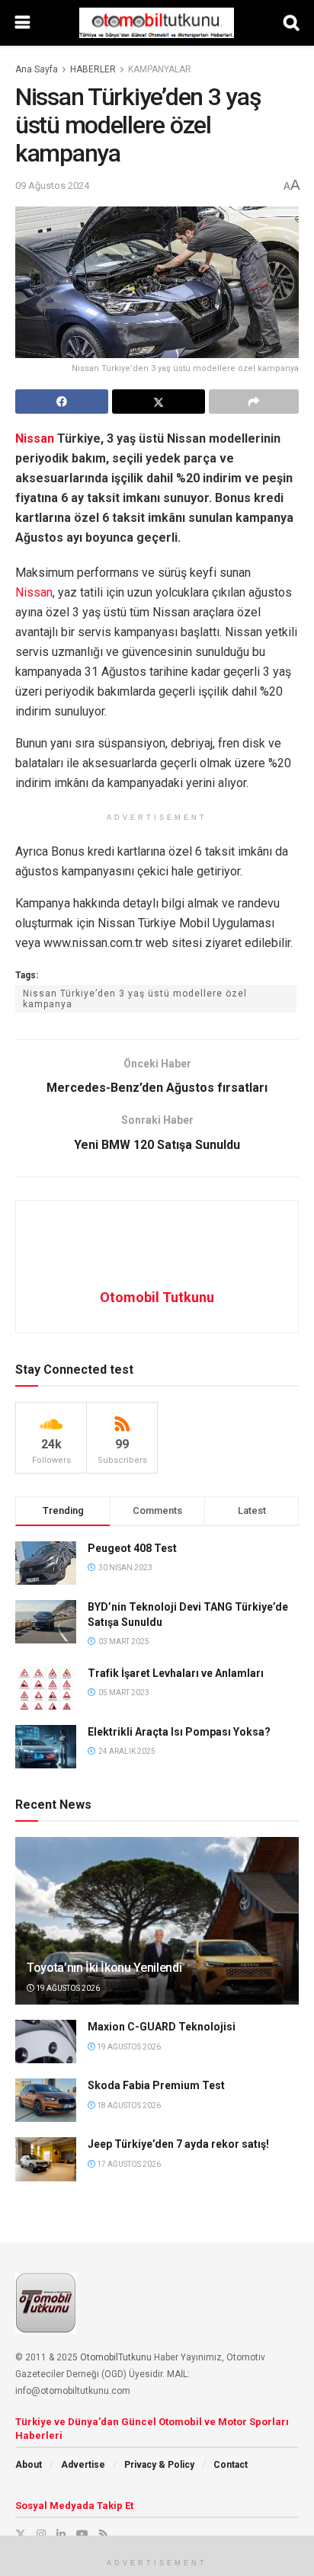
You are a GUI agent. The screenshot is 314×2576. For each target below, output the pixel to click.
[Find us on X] (21, 2534)
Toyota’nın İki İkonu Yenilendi (104, 1968)
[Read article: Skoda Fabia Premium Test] (46, 2100)
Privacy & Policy (159, 2465)
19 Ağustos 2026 (67, 1988)
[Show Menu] (22, 23)
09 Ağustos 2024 (52, 186)
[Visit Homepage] (156, 23)
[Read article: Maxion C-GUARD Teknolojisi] (46, 2042)
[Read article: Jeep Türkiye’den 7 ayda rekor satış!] (46, 2159)
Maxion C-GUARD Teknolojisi (162, 2027)
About (29, 2465)
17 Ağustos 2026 (128, 2164)
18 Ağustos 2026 (128, 2106)
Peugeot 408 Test (132, 1548)
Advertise (83, 2465)
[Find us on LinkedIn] (61, 2534)
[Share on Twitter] (159, 402)
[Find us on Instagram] (41, 2534)
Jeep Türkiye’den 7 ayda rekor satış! (178, 2144)
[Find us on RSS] (103, 2534)
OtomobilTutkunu (116, 2357)
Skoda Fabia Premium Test (156, 2085)
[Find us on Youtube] (82, 2534)
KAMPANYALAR (160, 69)
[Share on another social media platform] (254, 402)
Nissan (35, 438)
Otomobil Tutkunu (157, 1297)
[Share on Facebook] (62, 402)
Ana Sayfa (37, 69)
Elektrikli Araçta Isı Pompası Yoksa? (179, 1732)
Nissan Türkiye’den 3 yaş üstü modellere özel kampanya (135, 999)
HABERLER (93, 69)
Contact (231, 2465)
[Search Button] (291, 23)
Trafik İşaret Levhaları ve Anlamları (176, 1673)
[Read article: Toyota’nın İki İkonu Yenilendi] (157, 1938)
